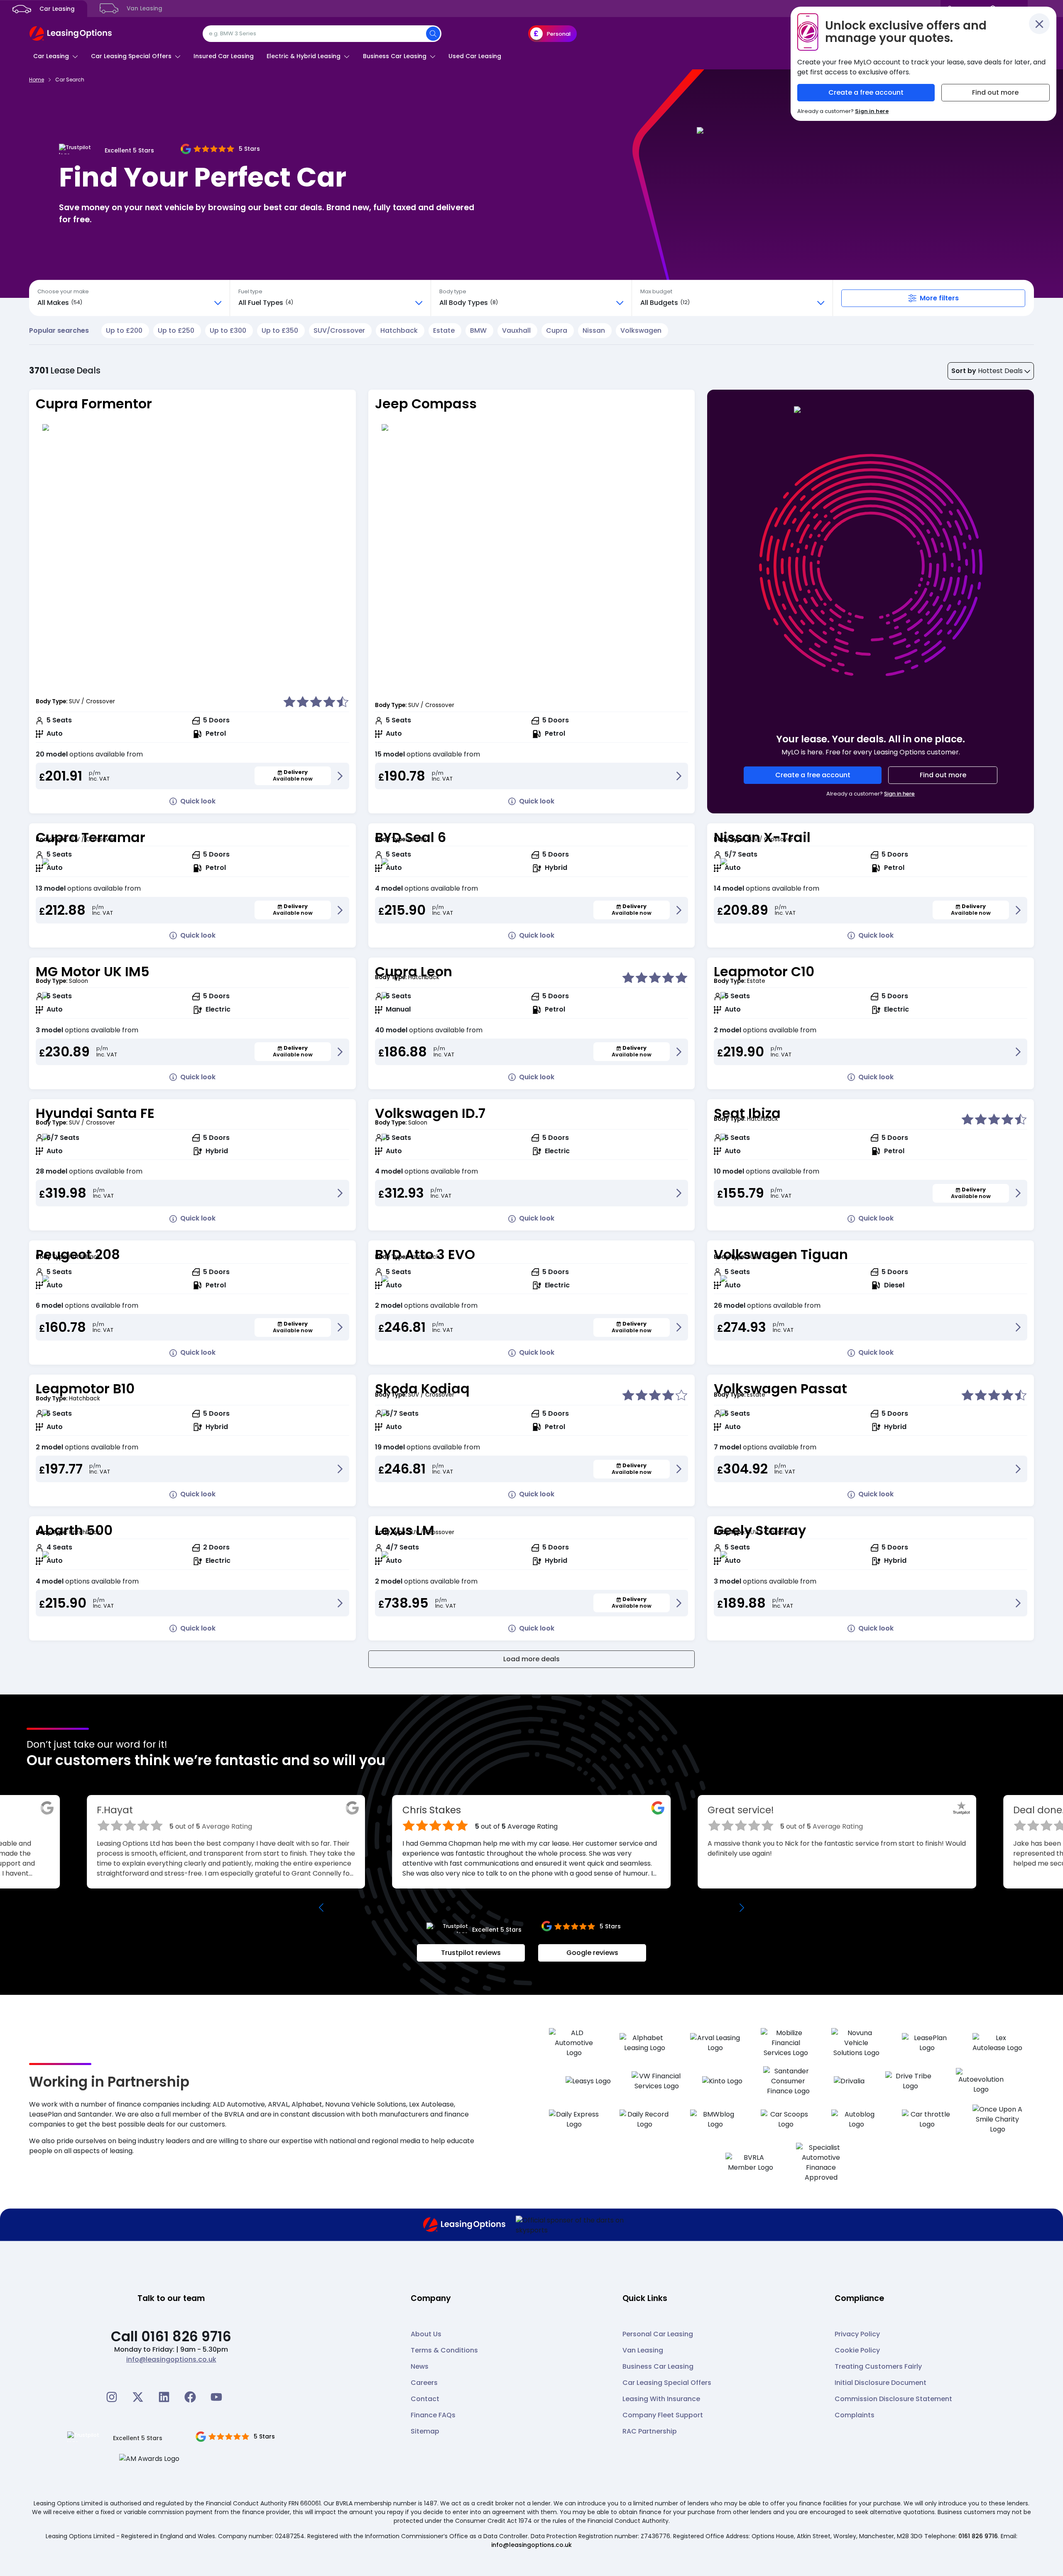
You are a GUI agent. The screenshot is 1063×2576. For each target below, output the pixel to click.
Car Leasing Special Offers (667, 2383)
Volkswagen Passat (780, 1389)
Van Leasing (643, 2350)
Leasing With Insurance (661, 2399)
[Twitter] (138, 2397)
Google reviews (592, 1953)
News (420, 2366)
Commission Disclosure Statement (893, 2399)
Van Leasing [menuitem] (144, 9)
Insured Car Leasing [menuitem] (224, 56)
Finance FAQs (433, 2415)
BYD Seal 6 (410, 837)
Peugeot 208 (78, 1254)
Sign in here (899, 794)
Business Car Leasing (658, 2366)
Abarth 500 (74, 1530)
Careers (424, 2383)
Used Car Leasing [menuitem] (475, 56)
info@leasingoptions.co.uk (171, 2359)
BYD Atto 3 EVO (425, 1254)
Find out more (943, 775)
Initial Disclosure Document (881, 2383)
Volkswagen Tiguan (781, 1254)
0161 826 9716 (978, 2536)
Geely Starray (760, 1530)
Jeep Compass (426, 404)
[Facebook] (190, 2397)
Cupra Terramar (91, 837)
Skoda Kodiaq (422, 1389)
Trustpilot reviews (471, 1953)
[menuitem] (56, 56)
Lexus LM (405, 1530)
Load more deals (531, 1659)
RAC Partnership (650, 2431)
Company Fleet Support (663, 2415)
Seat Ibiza (747, 1113)
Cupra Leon (414, 971)
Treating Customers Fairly (878, 2366)
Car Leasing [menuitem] (56, 9)
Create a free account (813, 775)
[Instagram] (112, 2397)
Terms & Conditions (444, 2350)
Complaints (855, 2415)
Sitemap (425, 2431)
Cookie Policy (857, 2350)
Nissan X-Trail (762, 837)
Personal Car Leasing (658, 2334)
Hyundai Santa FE (95, 1113)
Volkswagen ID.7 (430, 1113)
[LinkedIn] (164, 2397)
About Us (426, 2334)
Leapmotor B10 (85, 1389)
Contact (425, 2399)
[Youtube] (216, 2397)
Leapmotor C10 (764, 971)
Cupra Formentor (94, 404)
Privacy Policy (857, 2334)
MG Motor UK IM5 (93, 971)
